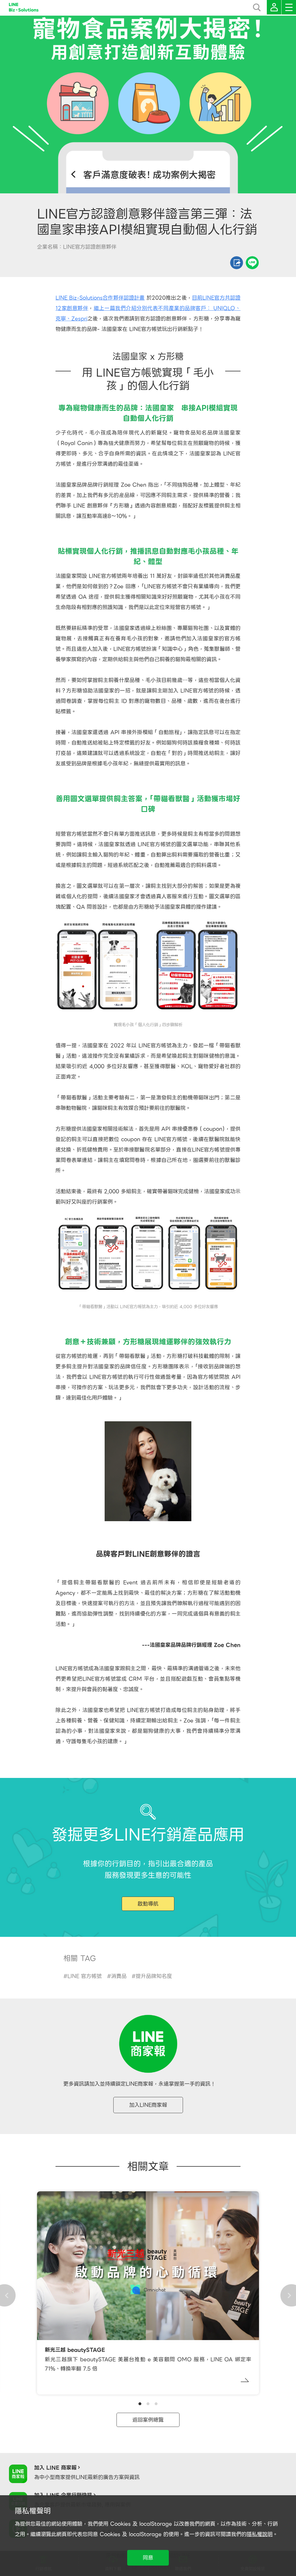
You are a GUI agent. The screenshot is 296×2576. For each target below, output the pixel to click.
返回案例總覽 (148, 2420)
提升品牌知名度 (154, 1976)
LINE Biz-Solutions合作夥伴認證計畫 (100, 298)
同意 (148, 2558)
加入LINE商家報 (148, 2105)
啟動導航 (148, 1904)
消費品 (119, 1976)
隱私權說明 (260, 2534)
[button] (140, 2404)
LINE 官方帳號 (85, 1976)
